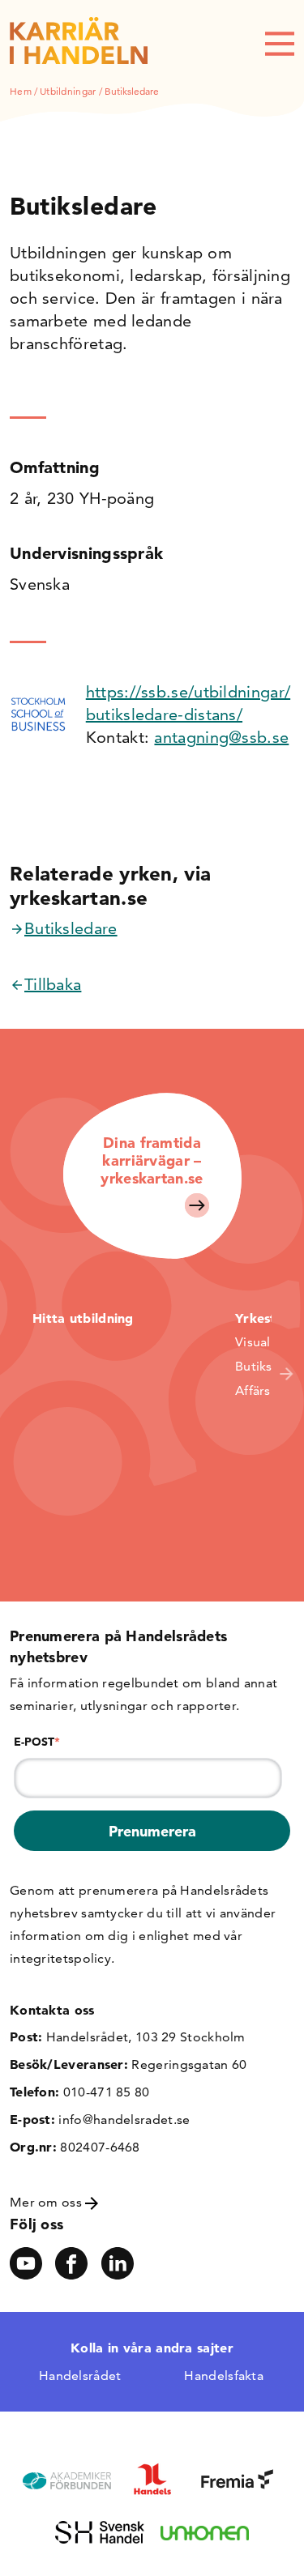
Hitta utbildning (83, 1318)
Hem (21, 91)
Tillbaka (53, 984)
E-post (37, 1742)
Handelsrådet (80, 2376)
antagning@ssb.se (221, 737)
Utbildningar (68, 91)
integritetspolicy (60, 1958)
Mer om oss (47, 2202)
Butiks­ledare (71, 928)
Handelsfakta (224, 2376)
